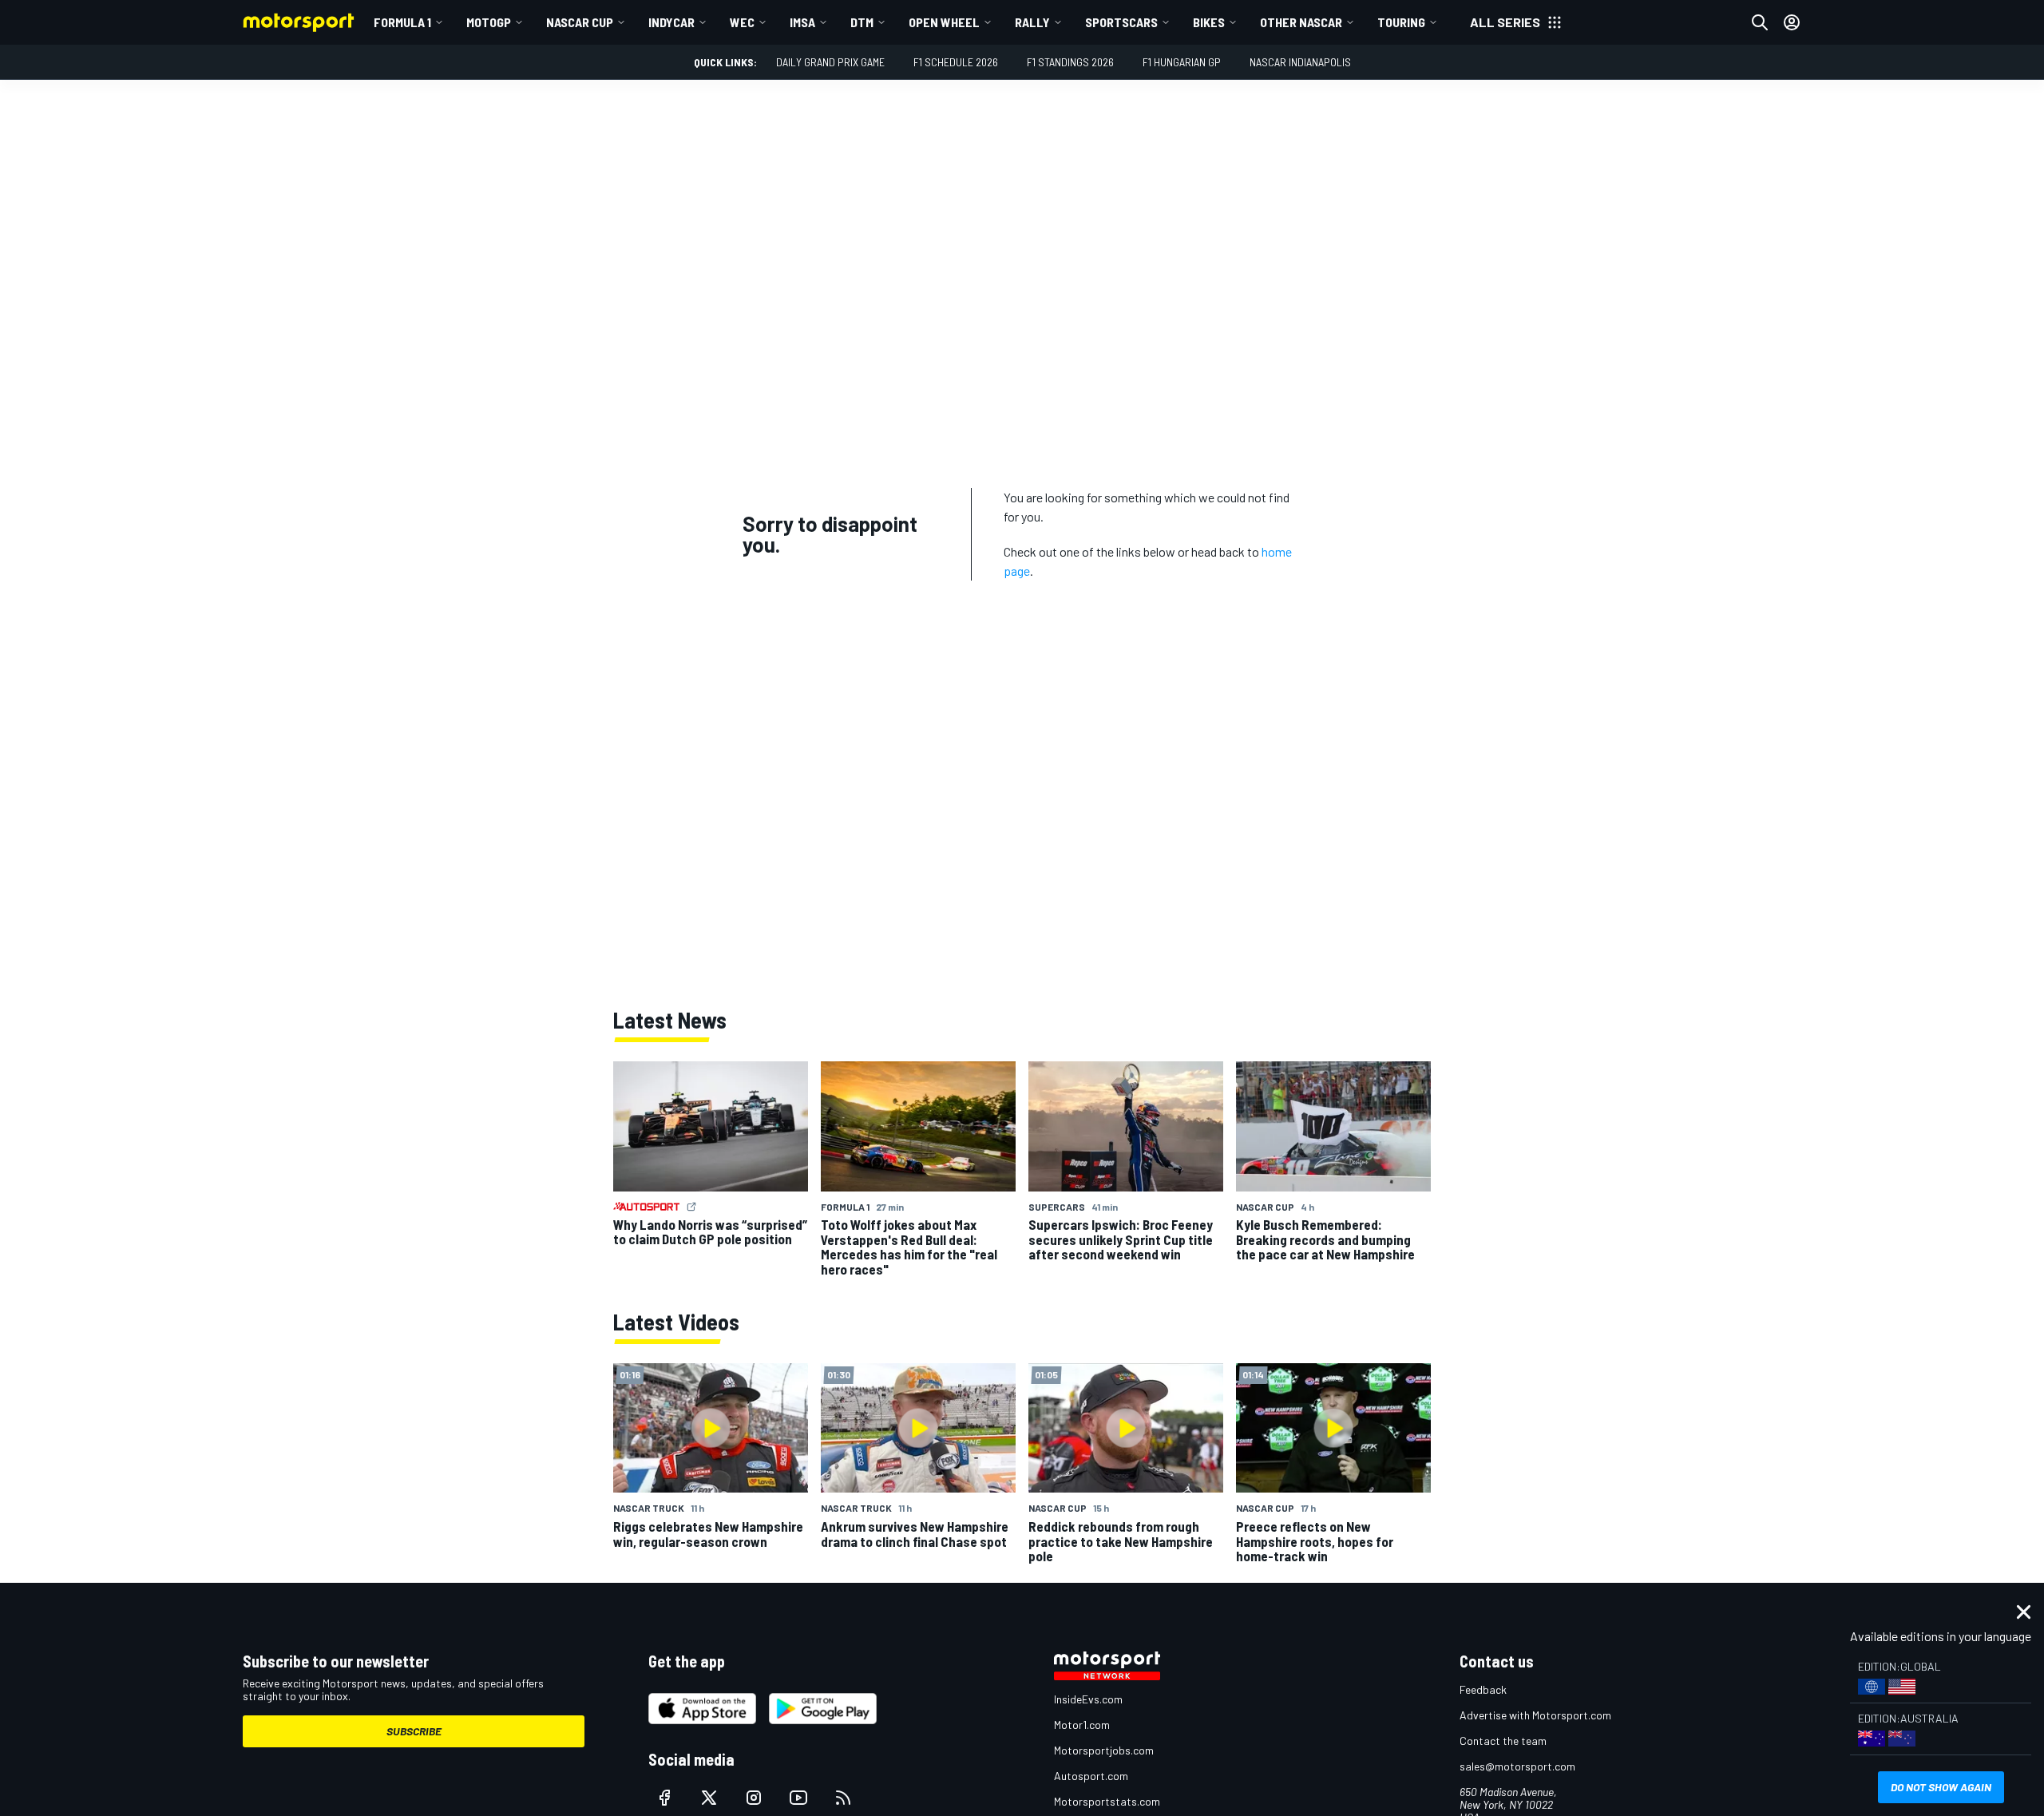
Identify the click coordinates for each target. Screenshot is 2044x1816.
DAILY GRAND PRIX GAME (830, 62)
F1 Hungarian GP (1182, 62)
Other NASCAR (1301, 22)
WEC (742, 22)
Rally (1032, 22)
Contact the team (1503, 1741)
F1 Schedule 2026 (956, 62)
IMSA (802, 22)
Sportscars (1121, 22)
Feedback (1483, 1689)
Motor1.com (1082, 1725)
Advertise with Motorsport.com (1535, 1715)
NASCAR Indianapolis (1300, 62)
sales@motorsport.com (1517, 1766)
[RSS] (843, 1798)
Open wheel (944, 22)
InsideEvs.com (1088, 1699)
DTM (862, 22)
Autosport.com (1091, 1776)
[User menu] (1792, 22)
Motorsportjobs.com (1104, 1750)
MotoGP (489, 22)
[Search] (1760, 22)
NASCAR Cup (580, 22)
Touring (1401, 22)
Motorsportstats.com (1107, 1801)
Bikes (1209, 22)
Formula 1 (402, 22)
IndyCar (671, 22)
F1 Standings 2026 (1070, 62)
